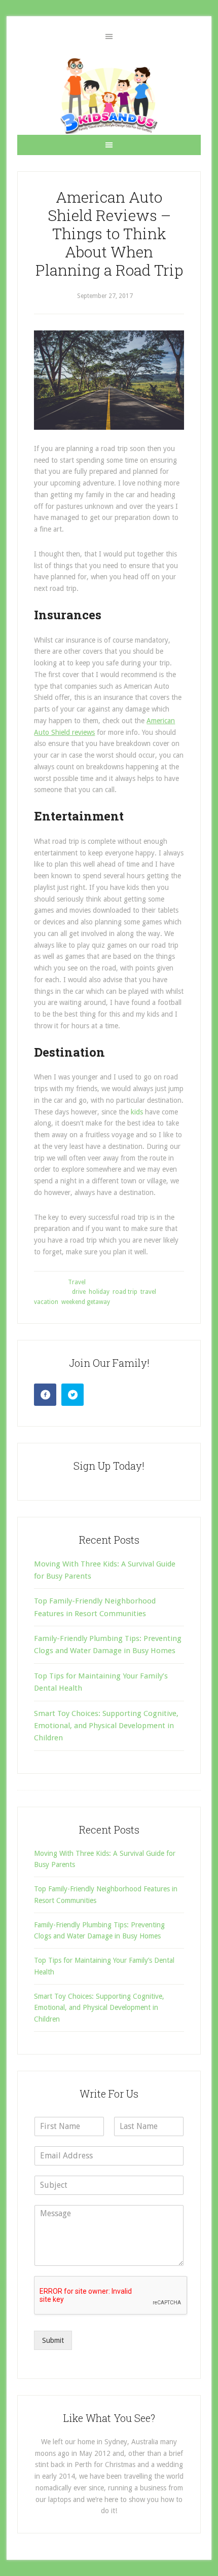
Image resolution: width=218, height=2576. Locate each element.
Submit (53, 2340)
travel (148, 1292)
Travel (77, 1282)
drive (79, 1292)
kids (137, 1112)
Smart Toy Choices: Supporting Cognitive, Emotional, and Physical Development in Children (106, 1726)
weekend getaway (86, 1302)
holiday (99, 1292)
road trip (125, 1292)
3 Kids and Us (109, 96)
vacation (46, 1302)
